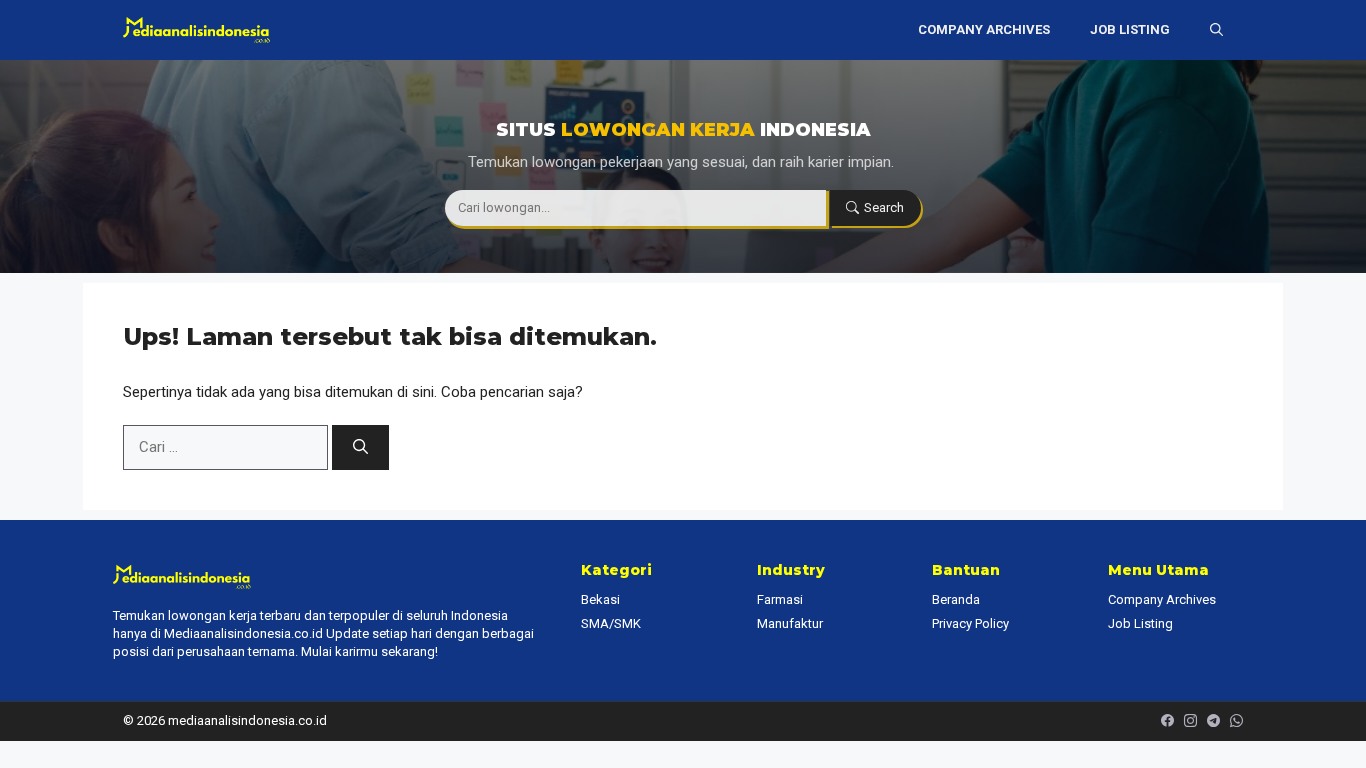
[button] (1216, 30)
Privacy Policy (970, 623)
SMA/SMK (611, 623)
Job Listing (1130, 29)
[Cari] (360, 447)
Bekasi (600, 599)
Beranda (956, 599)
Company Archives (984, 29)
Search (884, 207)
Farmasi (780, 599)
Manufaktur (790, 623)
